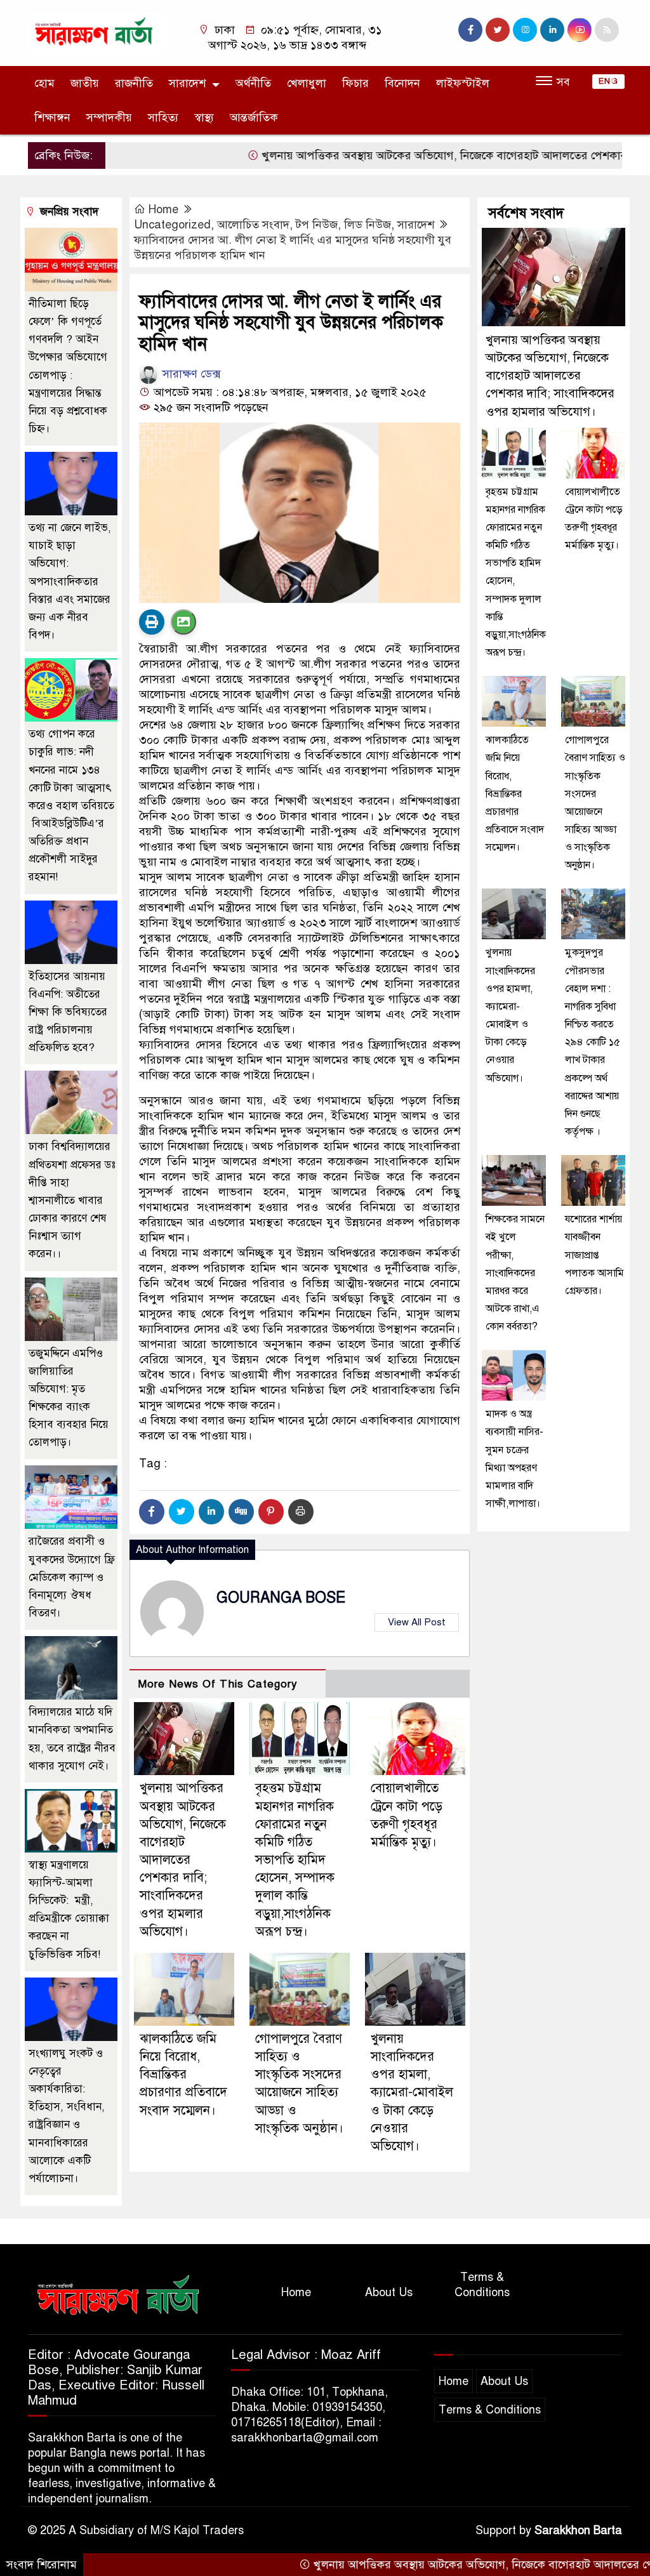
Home (163, 209)
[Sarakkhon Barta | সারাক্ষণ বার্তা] (96, 32)
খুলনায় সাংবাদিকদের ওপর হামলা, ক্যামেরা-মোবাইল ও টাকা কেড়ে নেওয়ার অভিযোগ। (412, 2092)
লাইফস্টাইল (463, 83)
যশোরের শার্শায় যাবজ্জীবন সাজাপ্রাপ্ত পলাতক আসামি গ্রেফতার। (594, 1255)
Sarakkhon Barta (578, 2530)
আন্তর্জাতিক (254, 117)
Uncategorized (172, 225)
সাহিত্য (163, 117)
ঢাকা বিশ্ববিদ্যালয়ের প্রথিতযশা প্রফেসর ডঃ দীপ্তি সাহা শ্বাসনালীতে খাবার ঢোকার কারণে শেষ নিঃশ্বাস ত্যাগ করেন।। (72, 1200)
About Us (389, 2292)
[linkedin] (552, 30)
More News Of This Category (218, 1684)
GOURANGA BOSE (281, 1598)
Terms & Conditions (482, 2285)
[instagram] (525, 30)
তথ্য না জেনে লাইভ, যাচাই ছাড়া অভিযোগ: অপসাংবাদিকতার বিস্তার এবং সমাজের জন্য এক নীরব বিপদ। (70, 581)
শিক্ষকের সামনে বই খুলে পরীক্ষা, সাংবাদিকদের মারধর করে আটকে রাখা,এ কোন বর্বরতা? (515, 1273)
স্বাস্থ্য (204, 117)
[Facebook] (152, 1512)
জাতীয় (85, 83)
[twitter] (498, 30)
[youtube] (580, 30)
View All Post (417, 1622)
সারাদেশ (187, 83)
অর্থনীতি (253, 83)
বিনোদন (402, 83)
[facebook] (470, 30)
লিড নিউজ (368, 225)
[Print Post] (152, 622)
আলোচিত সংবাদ (253, 225)
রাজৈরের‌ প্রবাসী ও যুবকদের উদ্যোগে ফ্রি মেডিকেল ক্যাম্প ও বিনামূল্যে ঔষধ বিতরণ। (72, 1577)
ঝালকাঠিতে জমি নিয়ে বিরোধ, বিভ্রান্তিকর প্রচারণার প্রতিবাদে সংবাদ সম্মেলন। (183, 2075)
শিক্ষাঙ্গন (52, 117)
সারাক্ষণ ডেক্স (190, 374)
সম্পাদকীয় (109, 117)
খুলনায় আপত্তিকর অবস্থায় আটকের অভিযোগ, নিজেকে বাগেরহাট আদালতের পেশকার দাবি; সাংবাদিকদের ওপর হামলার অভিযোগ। (183, 1859)
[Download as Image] (183, 622)
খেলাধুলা (307, 83)
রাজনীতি (134, 83)
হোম (44, 83)
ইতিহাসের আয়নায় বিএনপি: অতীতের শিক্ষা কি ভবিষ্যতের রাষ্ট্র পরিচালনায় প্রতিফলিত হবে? (68, 1012)
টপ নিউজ (317, 225)
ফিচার (355, 83)
